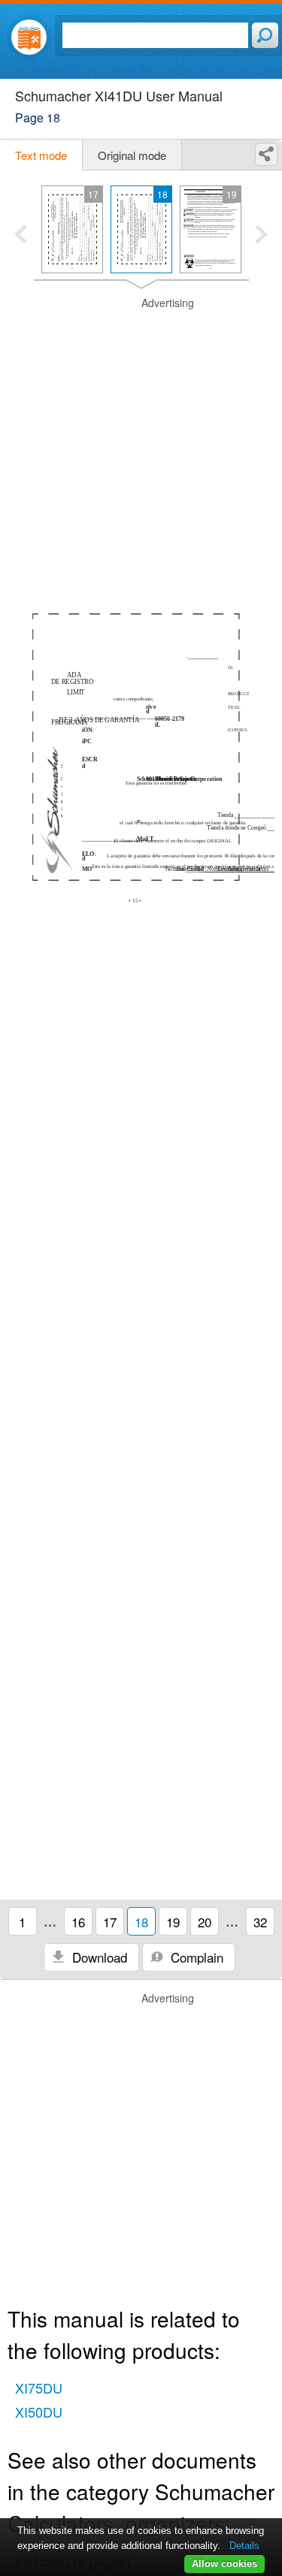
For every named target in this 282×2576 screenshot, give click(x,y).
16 (78, 1922)
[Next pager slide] (261, 236)
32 (260, 1922)
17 (110, 1922)
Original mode (132, 155)
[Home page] (29, 37)
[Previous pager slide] (21, 236)
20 (205, 1922)
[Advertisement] (141, 437)
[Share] (266, 154)
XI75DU (39, 2388)
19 (173, 1922)
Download (98, 1957)
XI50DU (39, 2412)
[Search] (265, 35)
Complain (195, 1957)
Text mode (41, 155)
